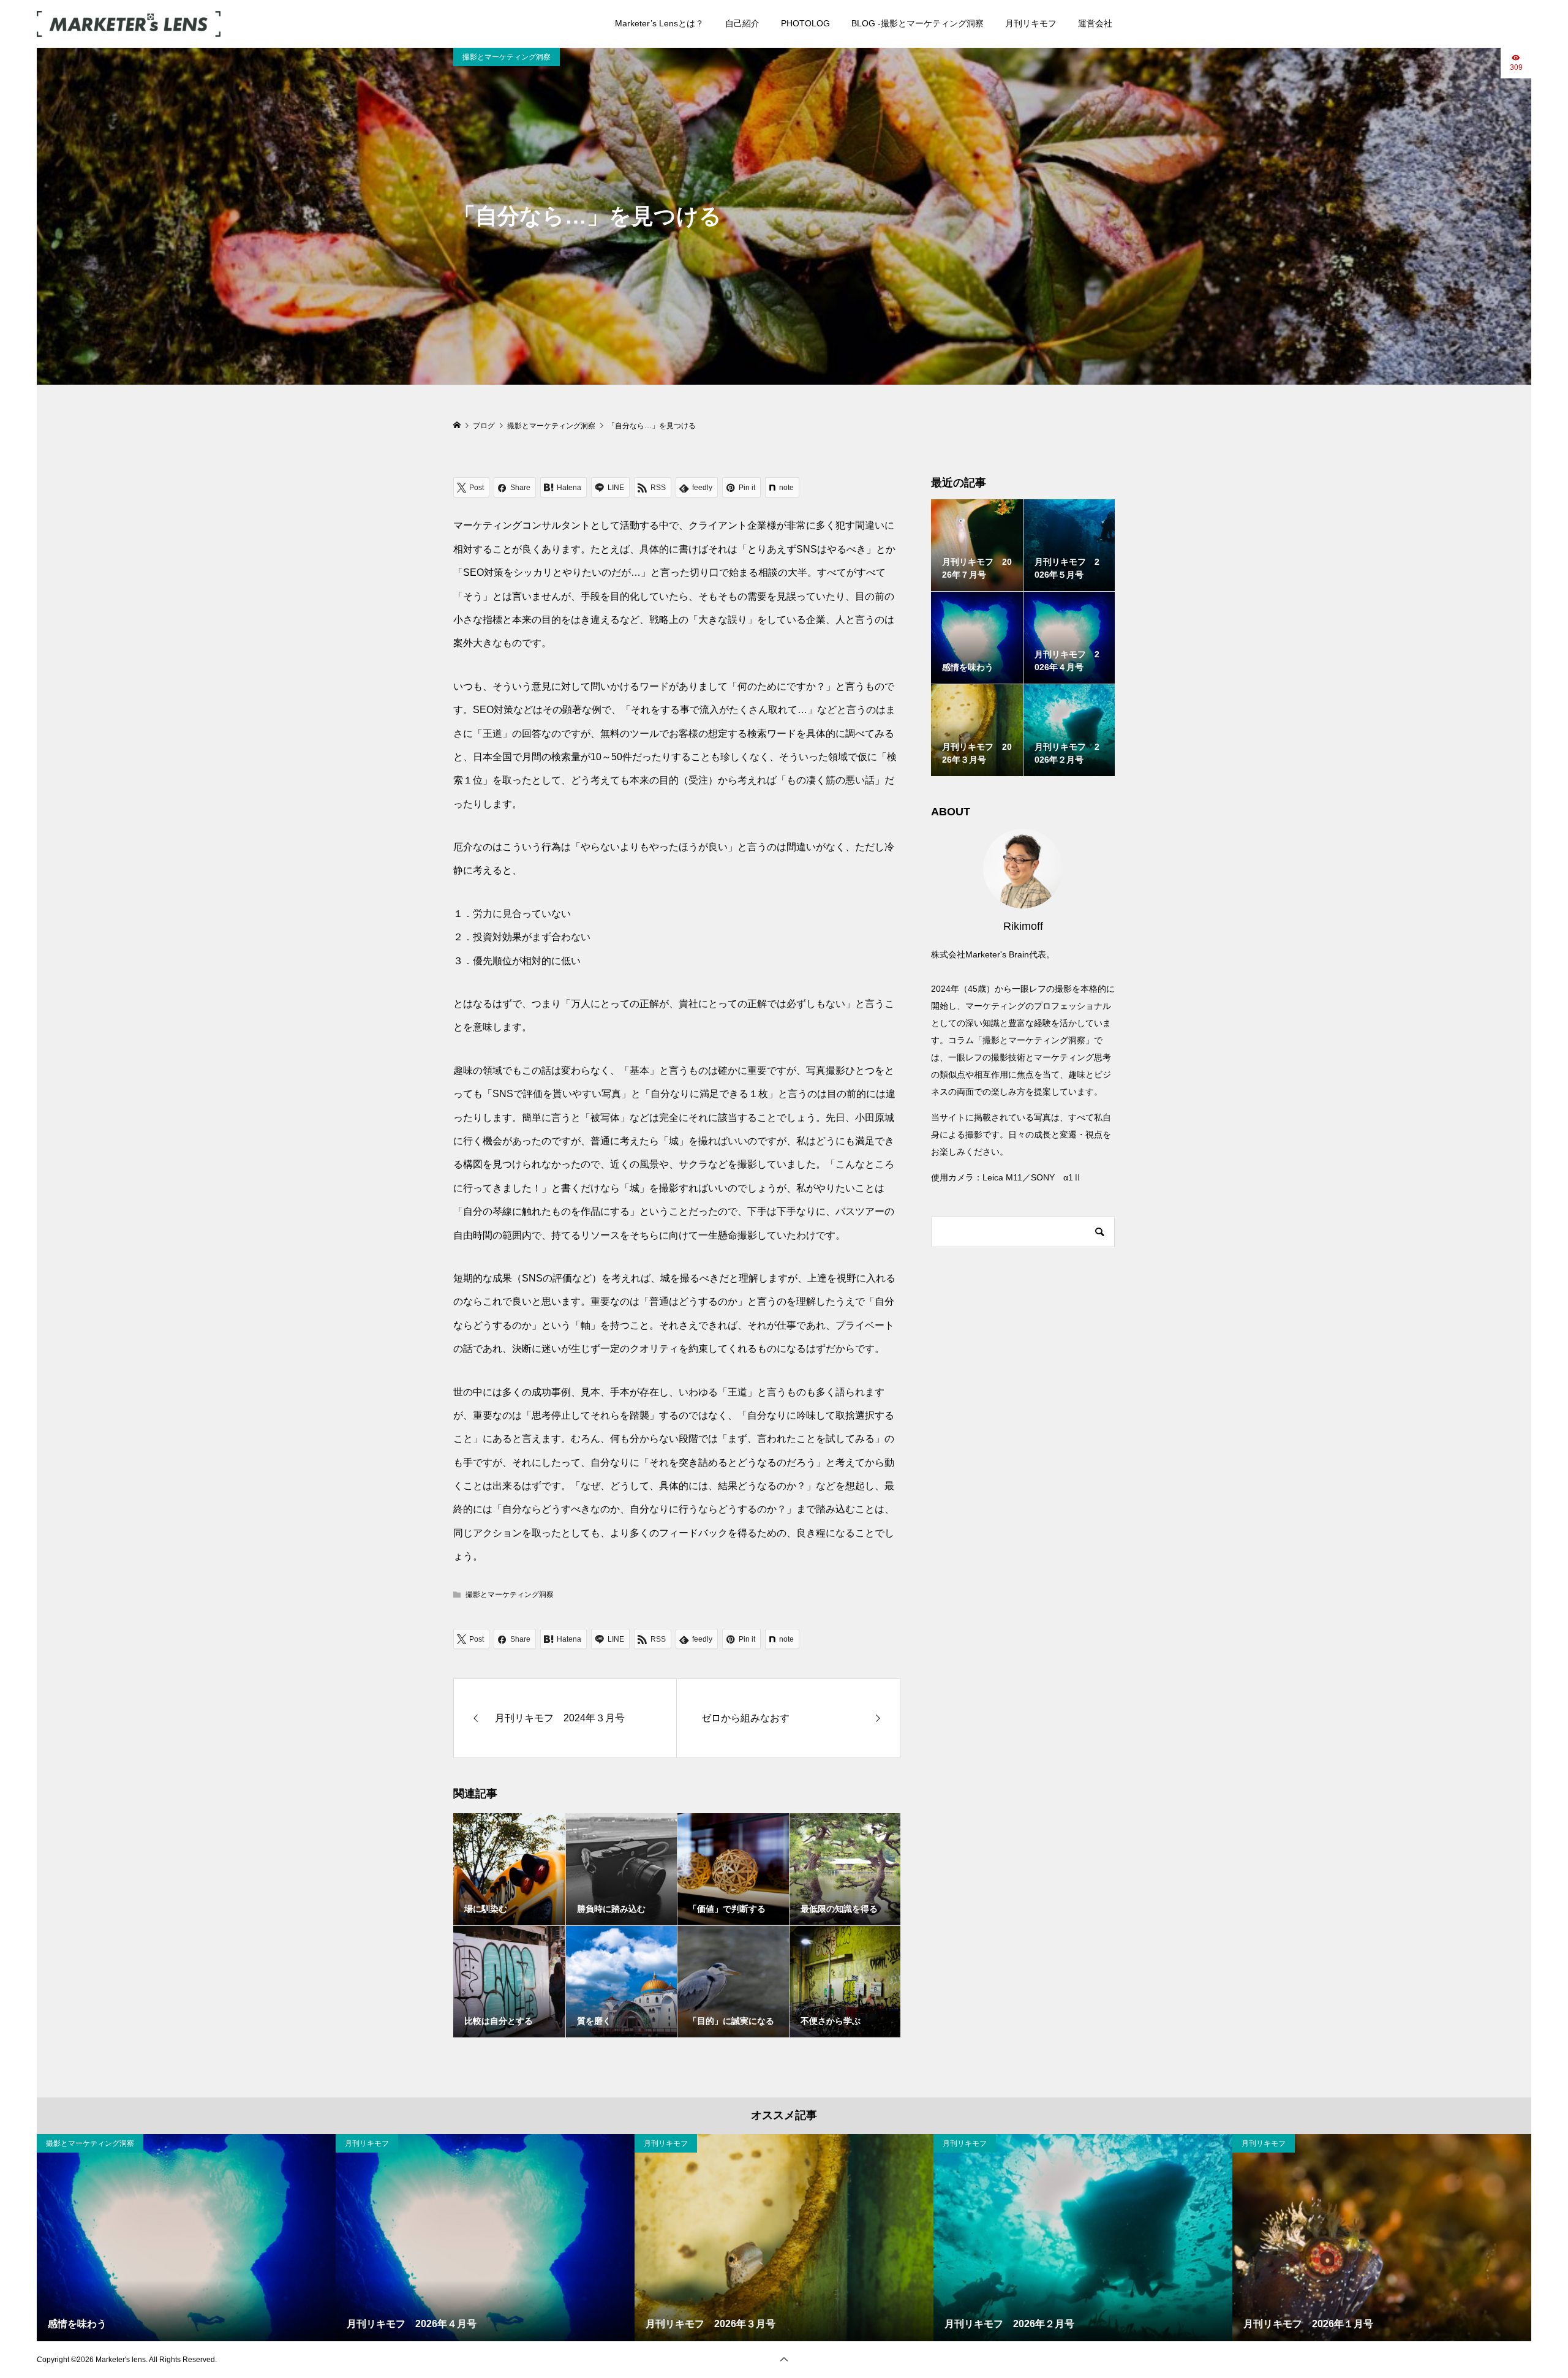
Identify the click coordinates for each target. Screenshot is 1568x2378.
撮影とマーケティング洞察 (507, 57)
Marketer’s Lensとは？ (659, 23)
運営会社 (1095, 23)
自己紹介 (742, 23)
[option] (186, 2238)
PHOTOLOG (805, 23)
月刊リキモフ (1031, 23)
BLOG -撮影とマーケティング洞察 (918, 23)
